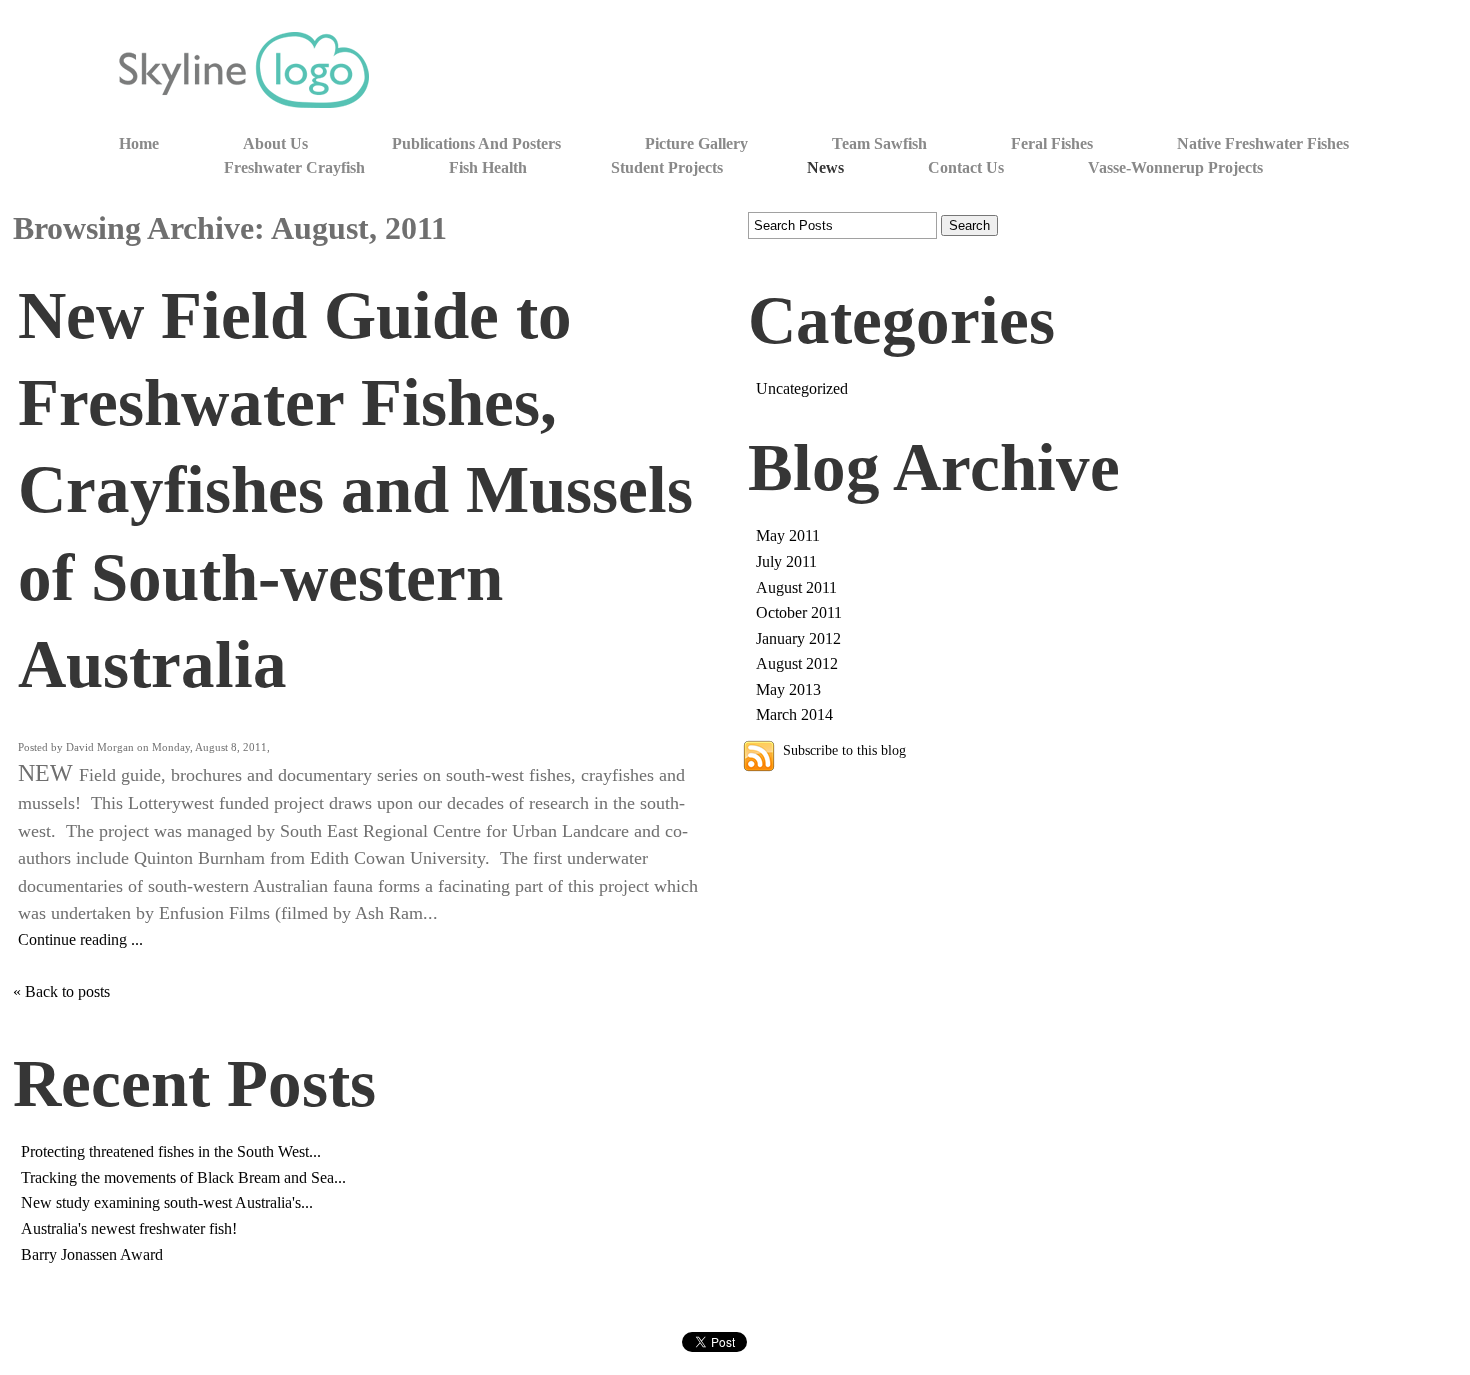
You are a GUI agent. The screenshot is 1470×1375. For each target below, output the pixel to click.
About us (275, 143)
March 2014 (794, 714)
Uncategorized (802, 388)
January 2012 (798, 638)
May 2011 (788, 535)
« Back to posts (61, 991)
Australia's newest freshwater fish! (129, 1228)
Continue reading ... (80, 939)
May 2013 (788, 689)
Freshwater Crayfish (294, 167)
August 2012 (797, 663)
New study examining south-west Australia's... (167, 1202)
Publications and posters (476, 143)
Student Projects (667, 167)
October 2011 (799, 612)
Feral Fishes (1052, 143)
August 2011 (796, 587)
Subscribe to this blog (844, 750)
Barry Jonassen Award (92, 1254)
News (825, 167)
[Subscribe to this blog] (759, 756)
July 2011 (786, 561)
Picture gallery (696, 143)
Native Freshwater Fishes (1263, 143)
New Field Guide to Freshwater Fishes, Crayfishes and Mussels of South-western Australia (355, 490)
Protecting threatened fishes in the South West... (171, 1151)
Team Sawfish (879, 143)
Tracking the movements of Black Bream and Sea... (183, 1177)
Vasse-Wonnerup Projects (1175, 167)
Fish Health (488, 167)
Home (139, 143)
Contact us (966, 167)
